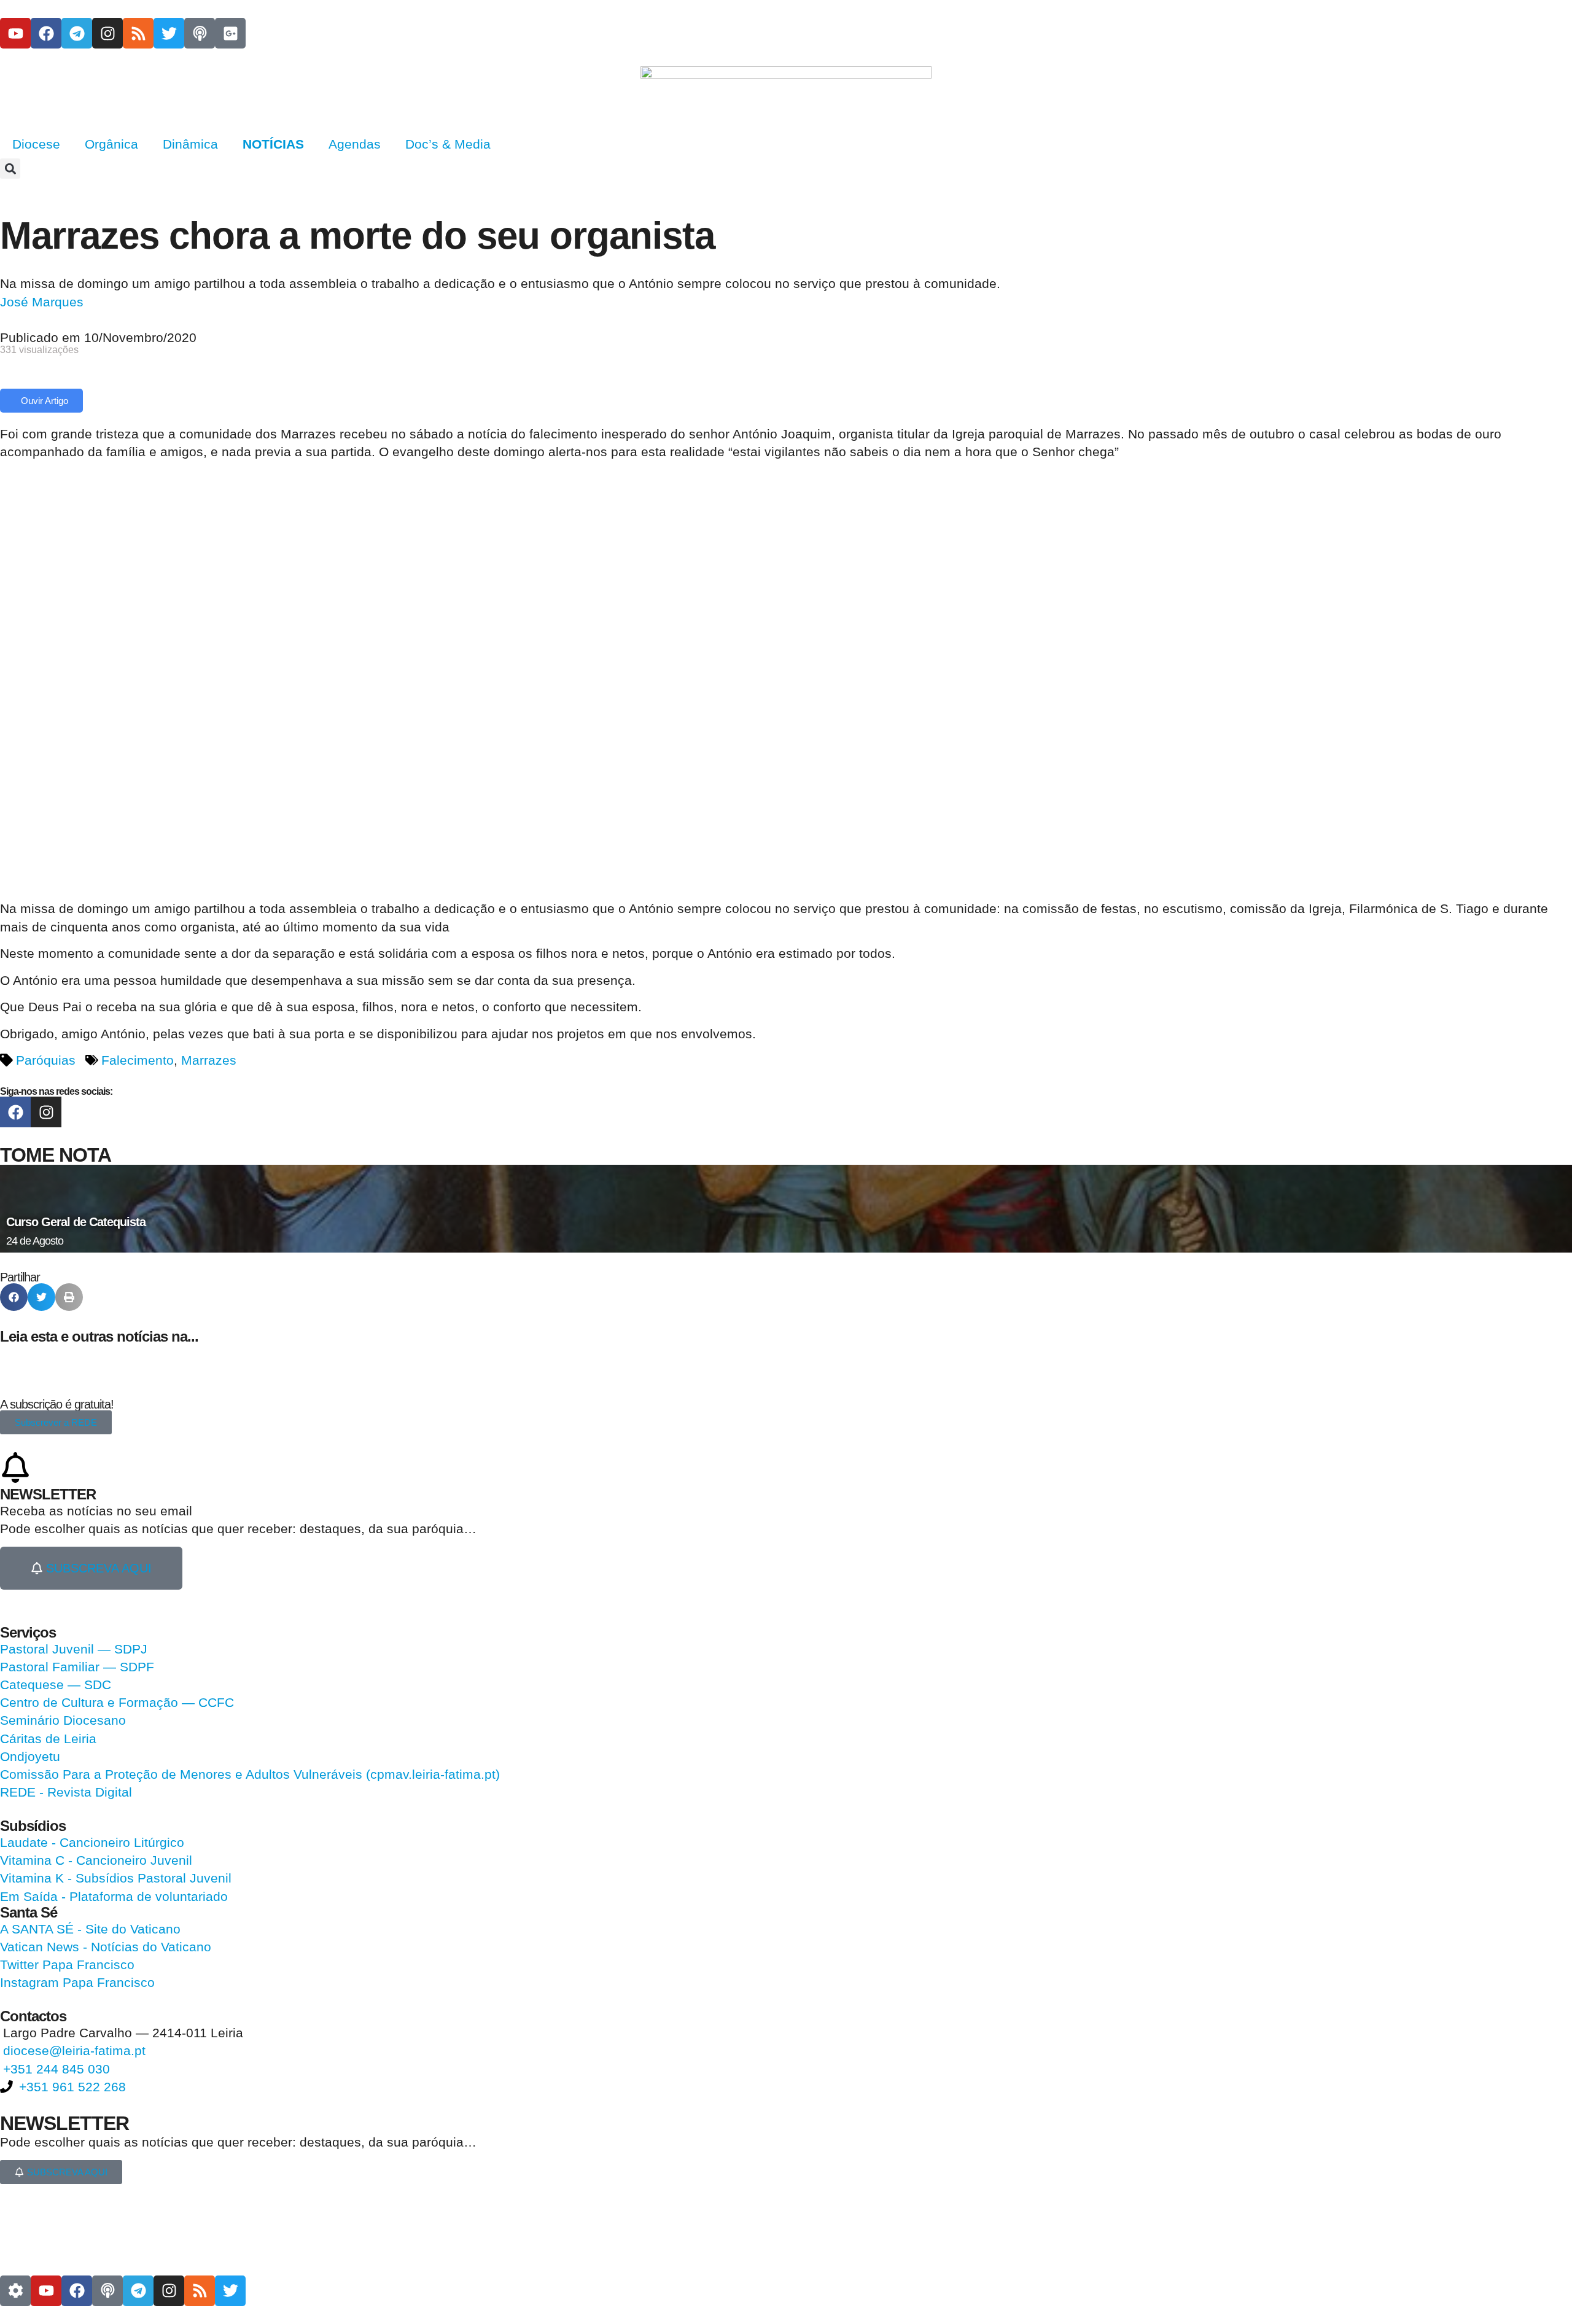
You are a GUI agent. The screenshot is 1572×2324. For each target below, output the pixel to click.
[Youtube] (15, 33)
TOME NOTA (56, 1155)
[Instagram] (107, 33)
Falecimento (138, 1060)
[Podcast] (200, 33)
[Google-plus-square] (230, 33)
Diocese (36, 144)
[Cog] (15, 2291)
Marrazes (209, 1060)
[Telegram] (77, 33)
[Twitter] (169, 33)
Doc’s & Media (448, 144)
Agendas (355, 144)
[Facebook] (46, 33)
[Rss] (138, 33)
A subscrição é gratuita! (57, 1404)
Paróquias (46, 1060)
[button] (10, 169)
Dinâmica (190, 144)
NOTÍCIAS (273, 144)
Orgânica (111, 144)
